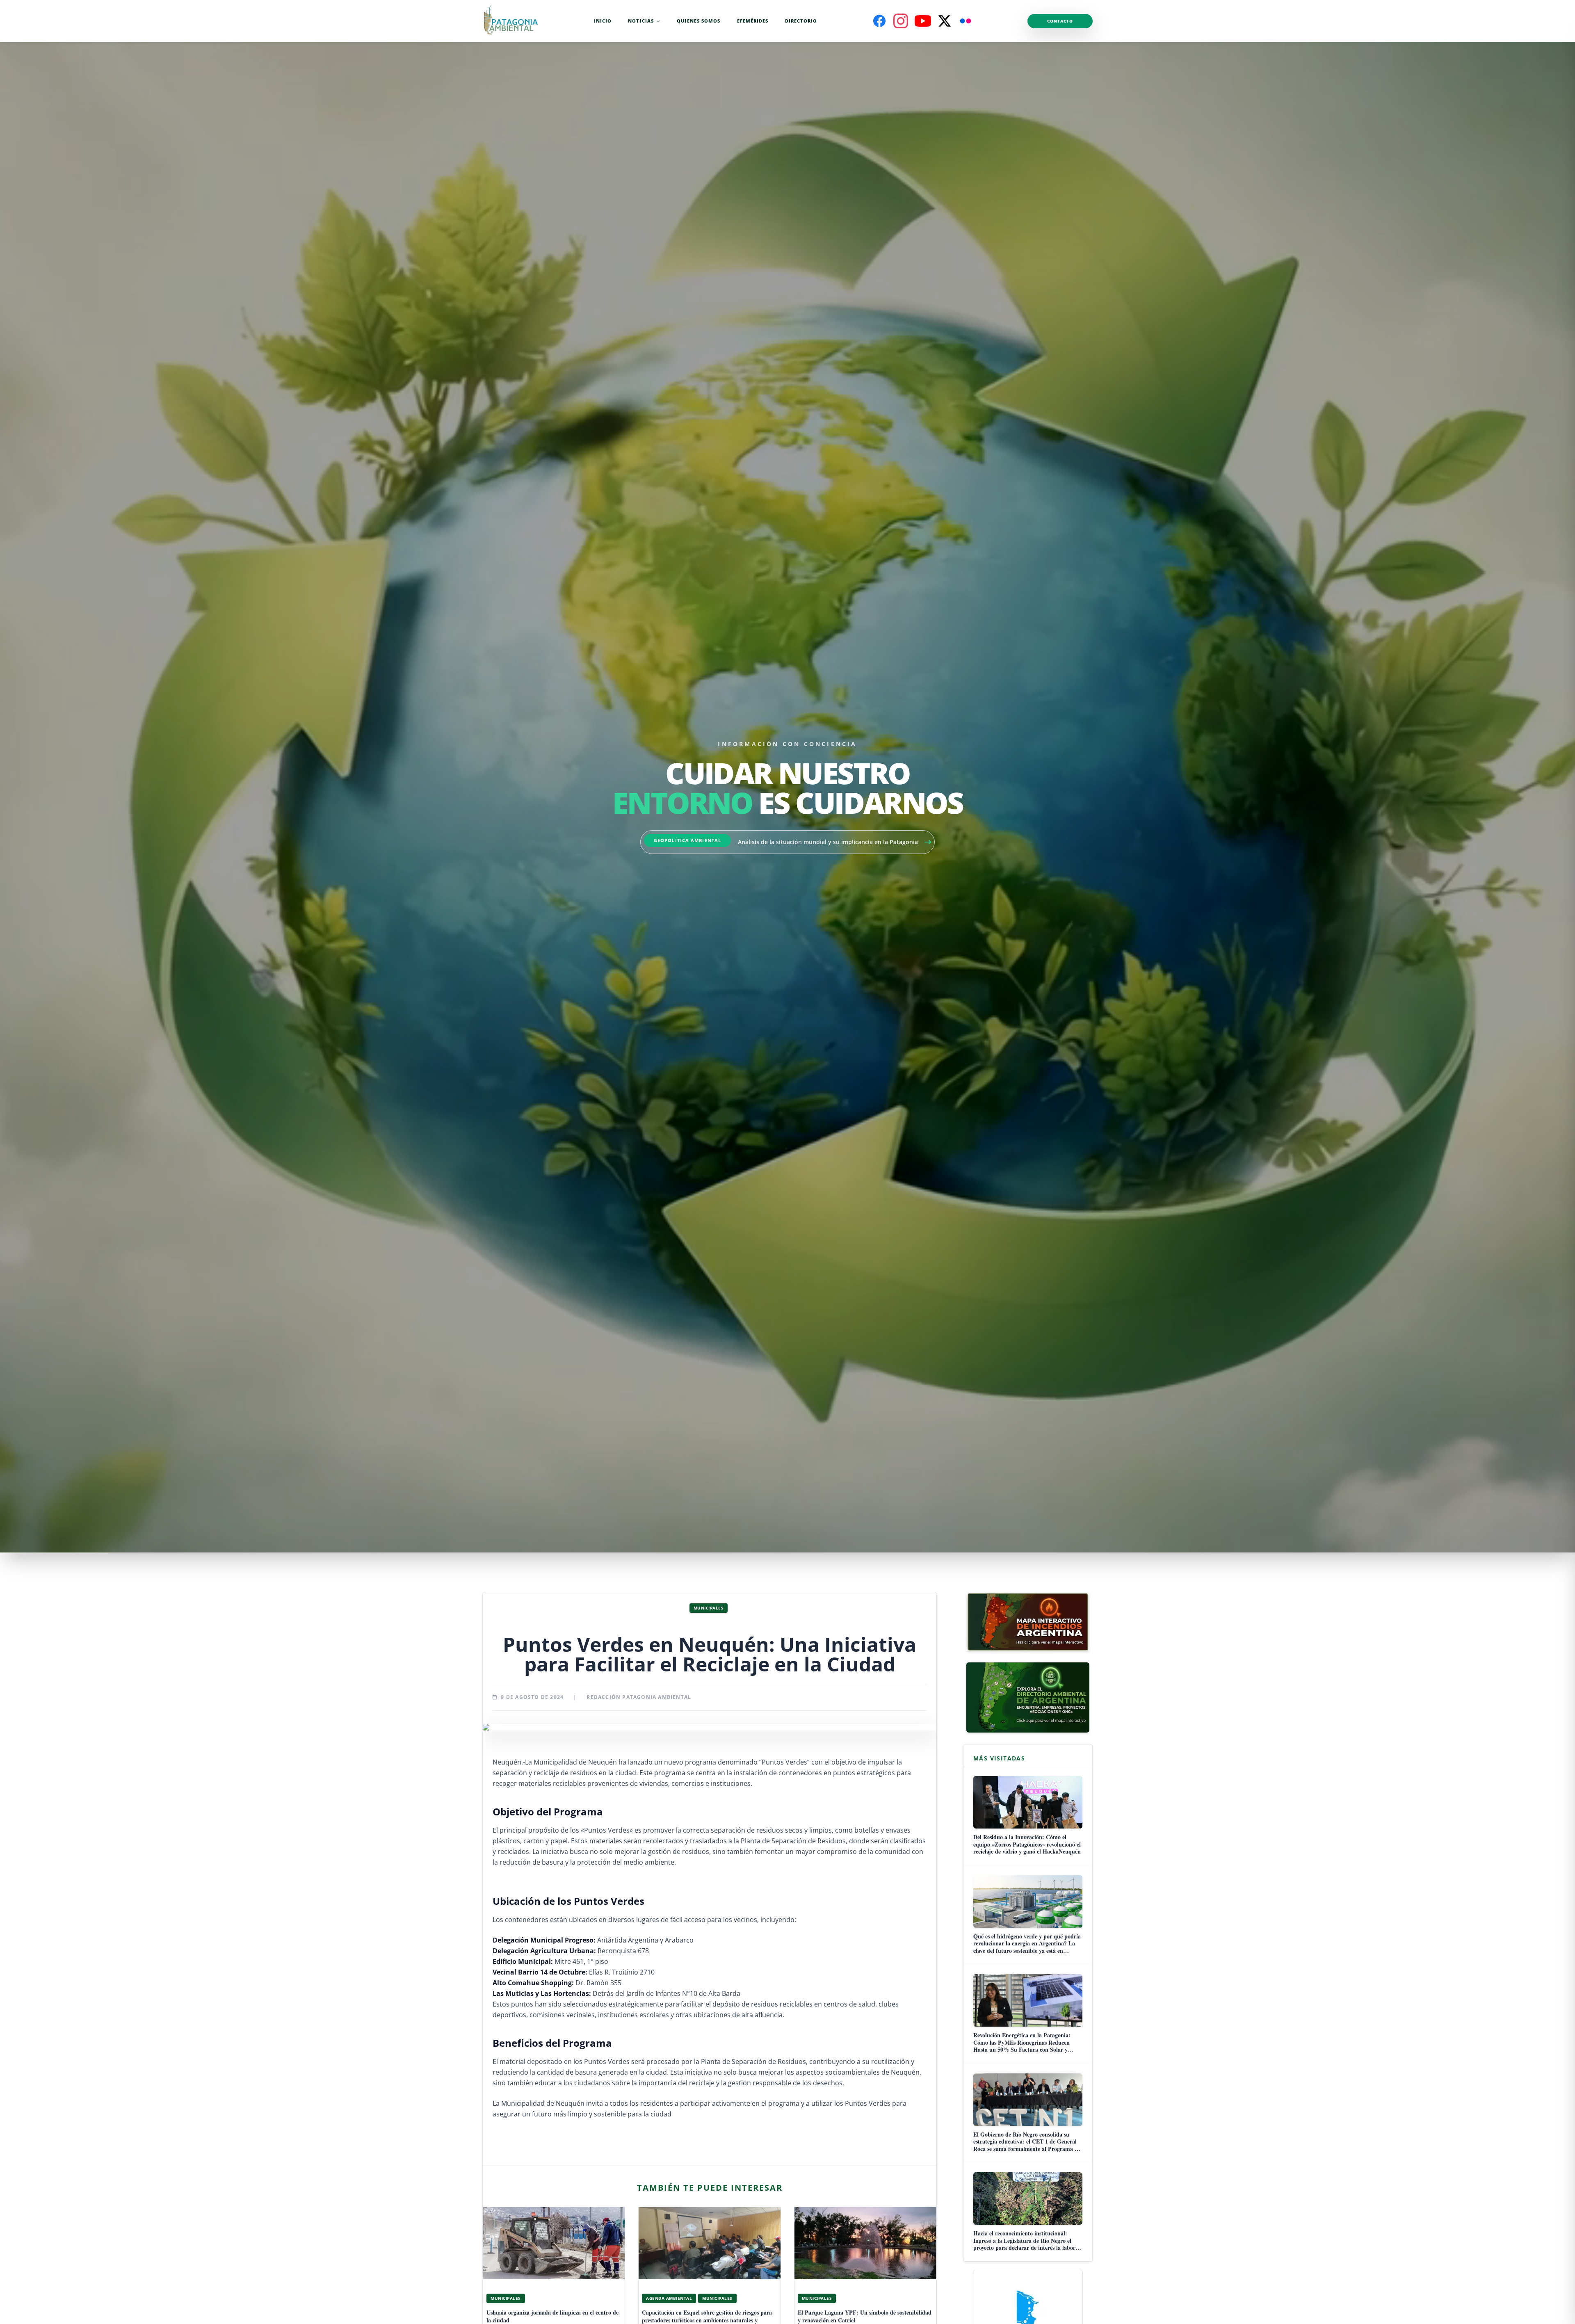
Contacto (1060, 21)
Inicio (603, 21)
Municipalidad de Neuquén (575, 1762)
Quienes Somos (698, 21)
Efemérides (753, 21)
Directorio (801, 21)
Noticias (641, 21)
